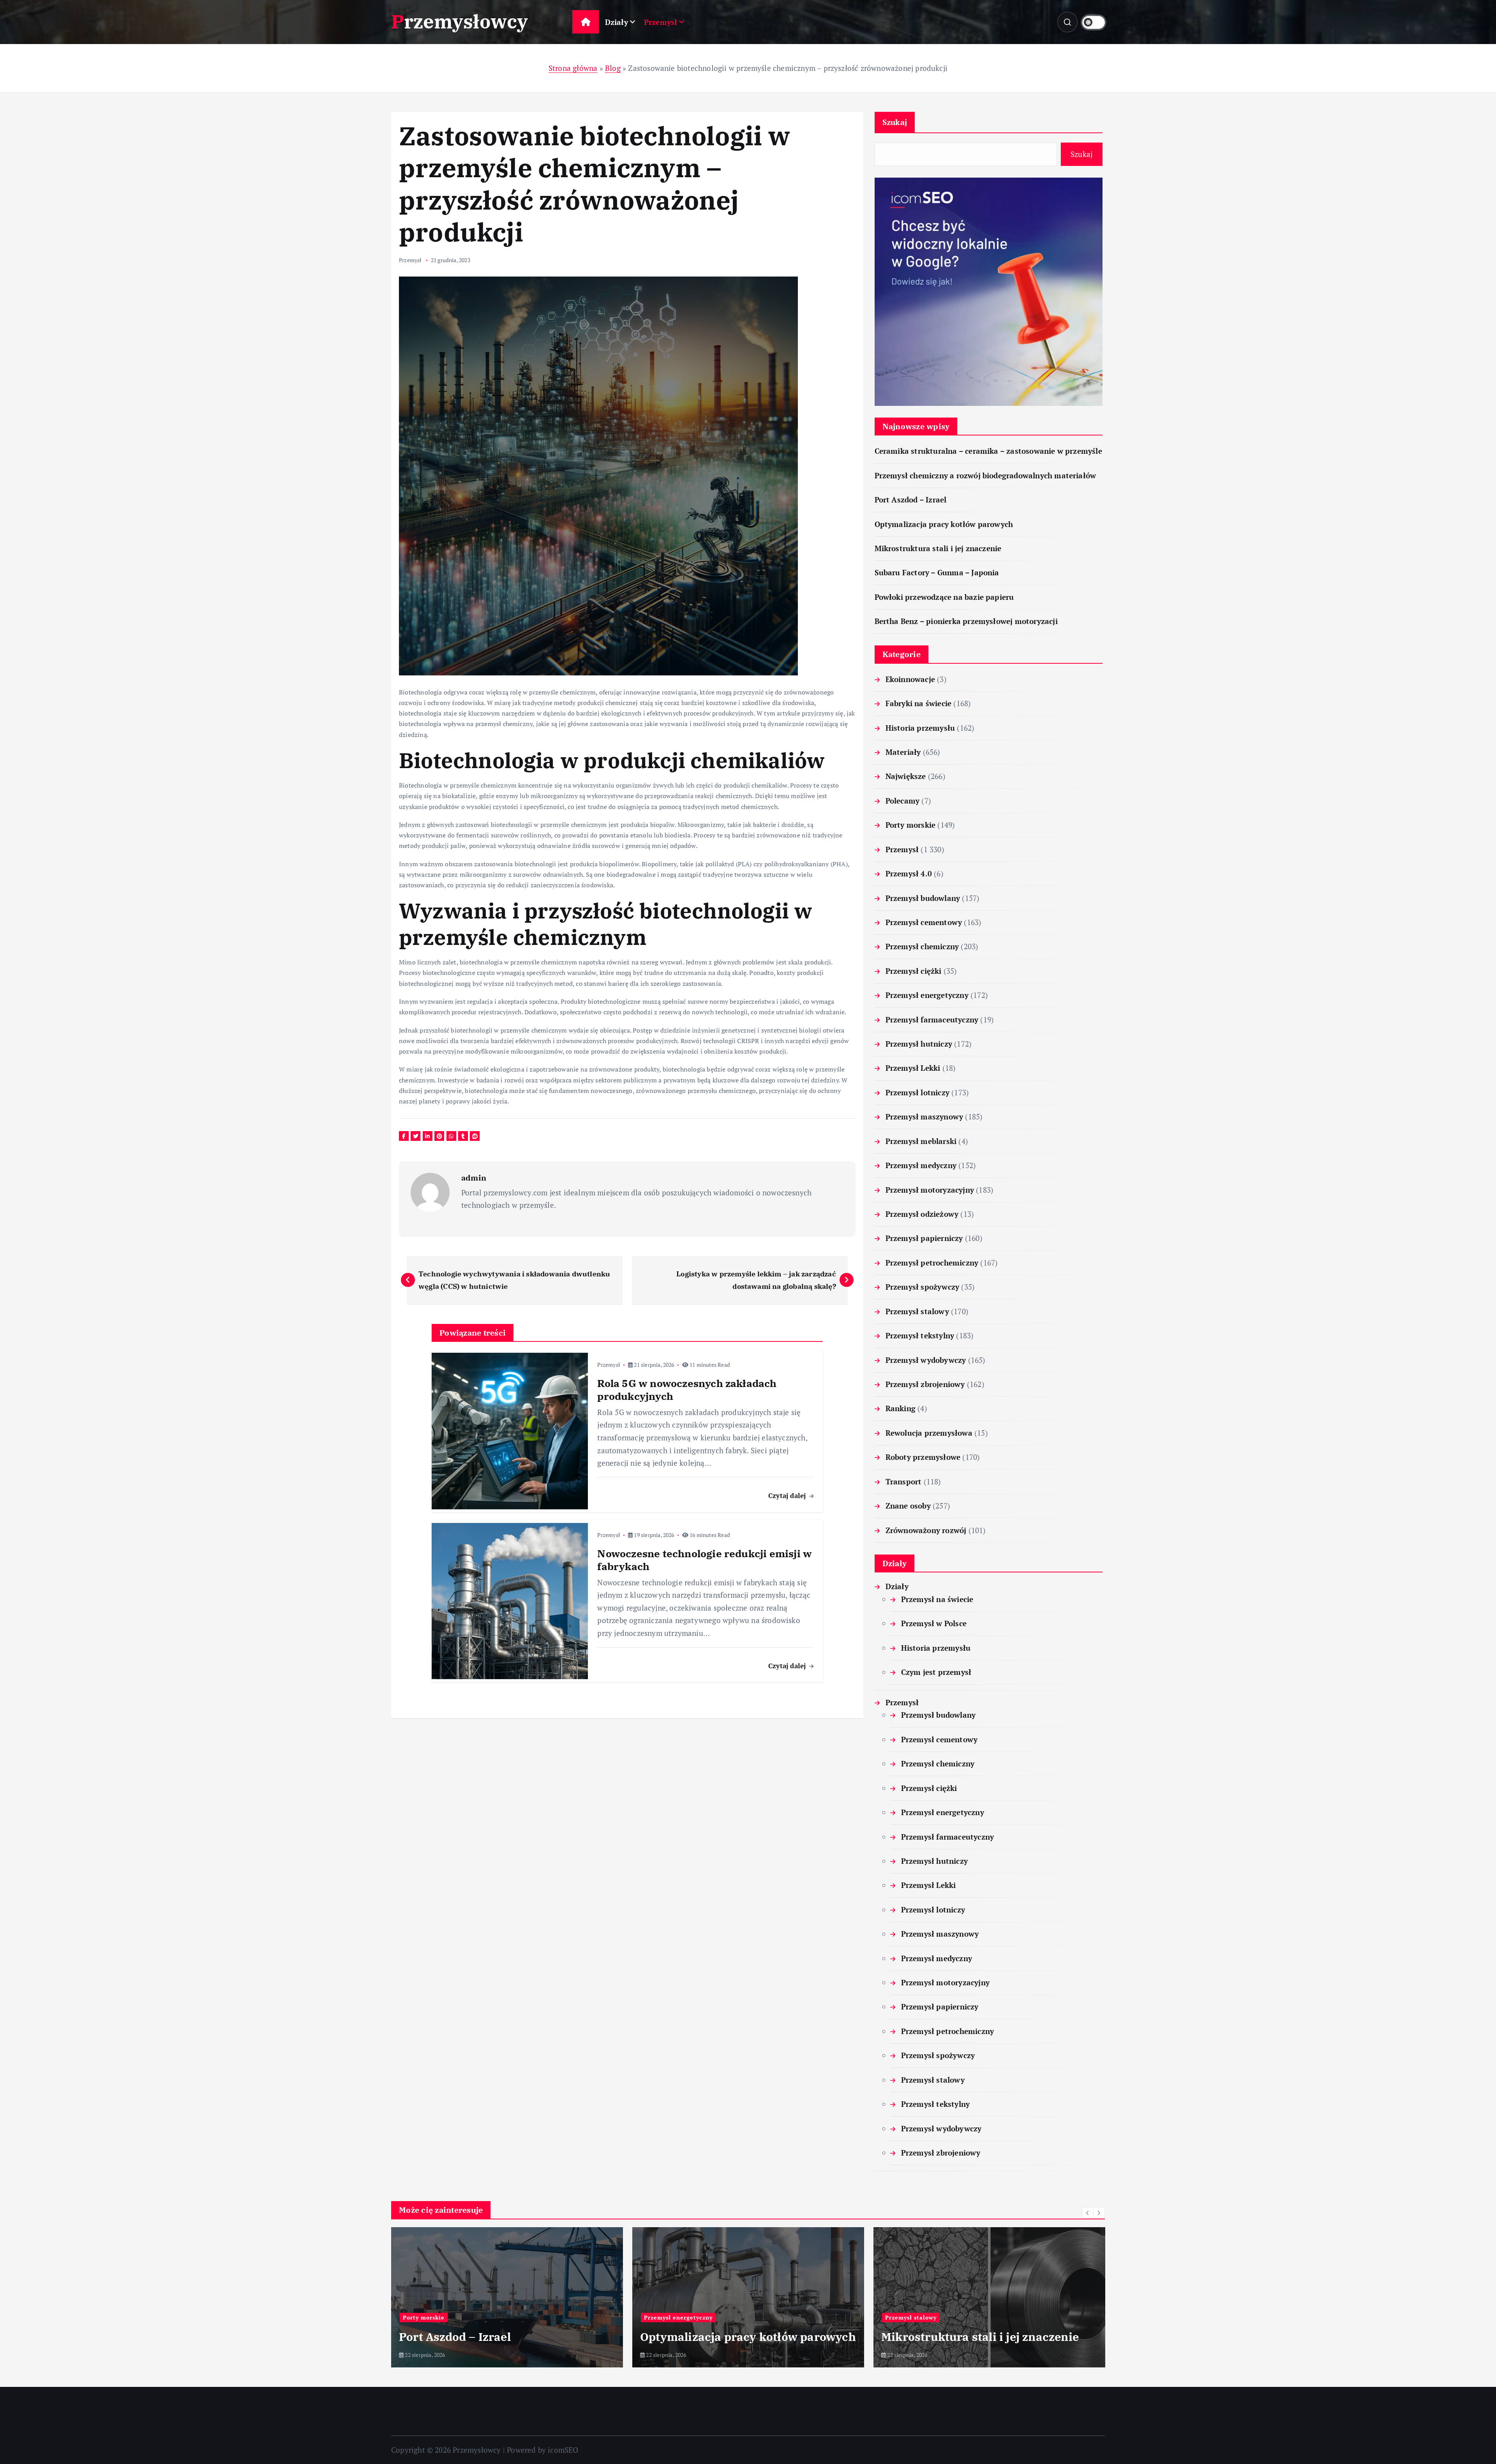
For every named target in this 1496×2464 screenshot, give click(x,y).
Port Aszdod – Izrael (911, 500)
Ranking (901, 1408)
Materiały (903, 752)
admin (474, 1178)
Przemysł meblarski (921, 1141)
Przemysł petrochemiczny (932, 1263)
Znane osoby (908, 1506)
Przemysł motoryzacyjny (930, 1190)
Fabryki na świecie (918, 703)
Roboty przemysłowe (923, 1457)
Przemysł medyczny (921, 1165)
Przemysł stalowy (917, 1311)
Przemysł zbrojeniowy (925, 1384)
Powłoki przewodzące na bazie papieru (944, 597)
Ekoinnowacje (910, 679)
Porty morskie (911, 825)
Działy (617, 22)
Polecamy (903, 801)
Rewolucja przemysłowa (929, 1433)
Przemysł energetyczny (927, 995)
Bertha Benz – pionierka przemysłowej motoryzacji (966, 621)
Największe (906, 776)
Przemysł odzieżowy (922, 1214)
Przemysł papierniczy (924, 1238)
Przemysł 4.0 (909, 873)
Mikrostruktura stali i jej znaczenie (938, 548)
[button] (1088, 2213)
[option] (507, 2297)
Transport (904, 1481)
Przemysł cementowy (924, 922)
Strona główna (573, 68)
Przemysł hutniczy (919, 1044)
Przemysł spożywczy (922, 1287)
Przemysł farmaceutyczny (932, 1020)
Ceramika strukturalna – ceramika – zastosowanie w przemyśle (988, 451)
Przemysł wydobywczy (926, 1360)
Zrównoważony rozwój (926, 1530)
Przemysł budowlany (923, 898)
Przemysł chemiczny (922, 946)
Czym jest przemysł (936, 1672)
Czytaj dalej (788, 1495)
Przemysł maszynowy (924, 1117)
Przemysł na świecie (937, 1599)
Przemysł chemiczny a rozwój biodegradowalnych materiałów (985, 475)
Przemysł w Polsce (934, 1623)
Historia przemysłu (920, 728)
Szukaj (895, 122)
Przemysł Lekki (913, 1068)
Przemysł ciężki (914, 971)
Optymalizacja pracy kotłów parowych (944, 524)
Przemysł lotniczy (917, 1092)
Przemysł (661, 22)
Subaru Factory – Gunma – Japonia (937, 572)
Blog (613, 68)
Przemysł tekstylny (920, 1335)
